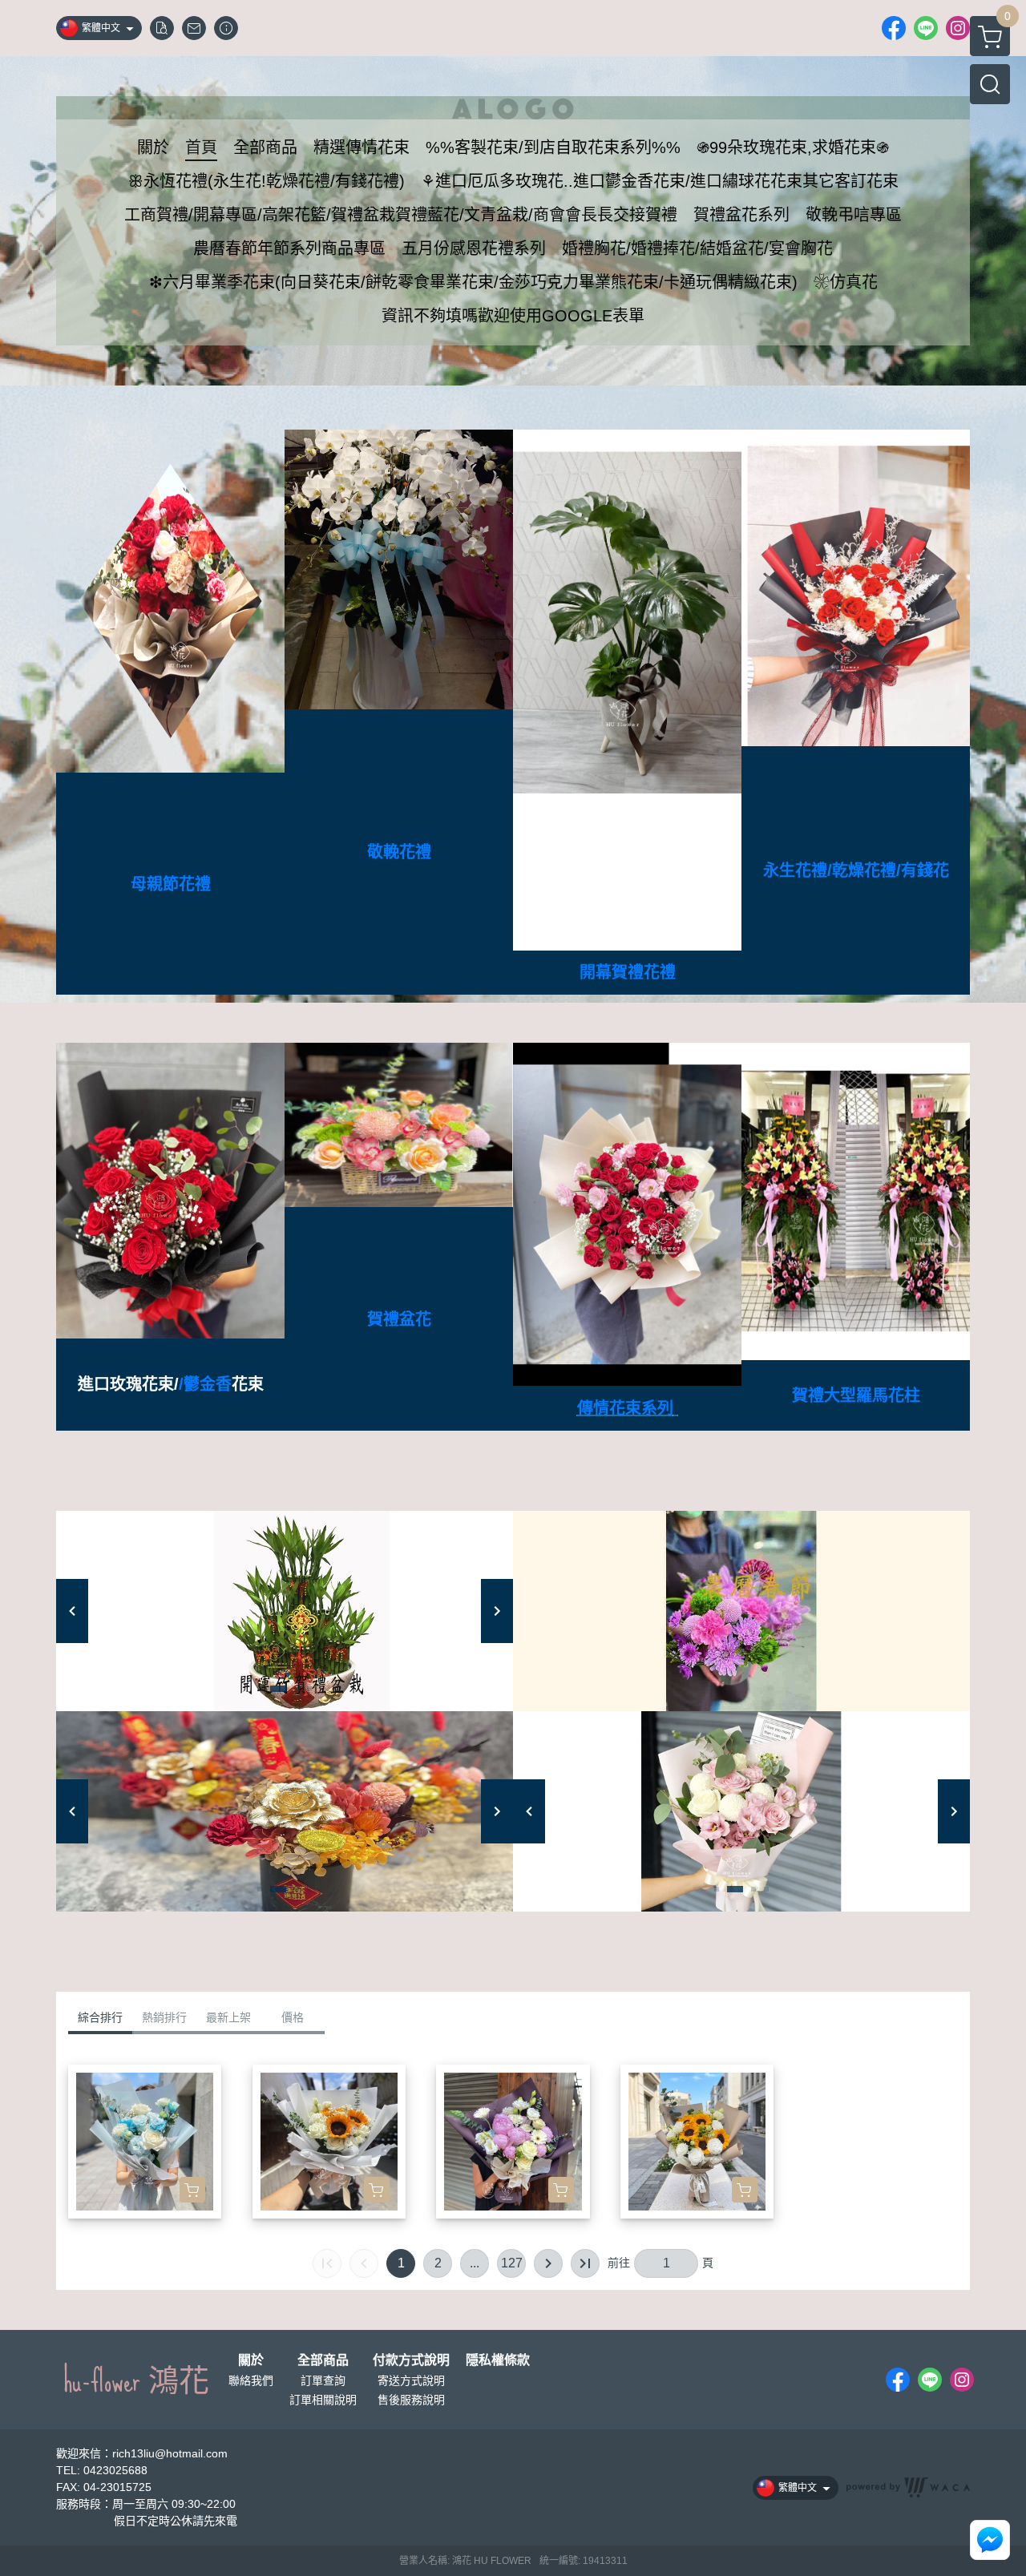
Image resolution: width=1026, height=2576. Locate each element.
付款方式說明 (411, 2360)
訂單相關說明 (323, 2400)
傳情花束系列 (625, 1408)
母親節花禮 (171, 884)
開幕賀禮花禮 (628, 972)
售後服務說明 (411, 2400)
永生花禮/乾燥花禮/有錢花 (856, 870)
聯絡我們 (251, 2380)
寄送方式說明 (411, 2380)
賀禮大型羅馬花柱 (856, 1395)
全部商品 (323, 2360)
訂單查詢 (323, 2380)
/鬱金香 (205, 1384)
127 (512, 2263)
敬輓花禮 (399, 852)
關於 (251, 2360)
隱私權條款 (498, 2360)
